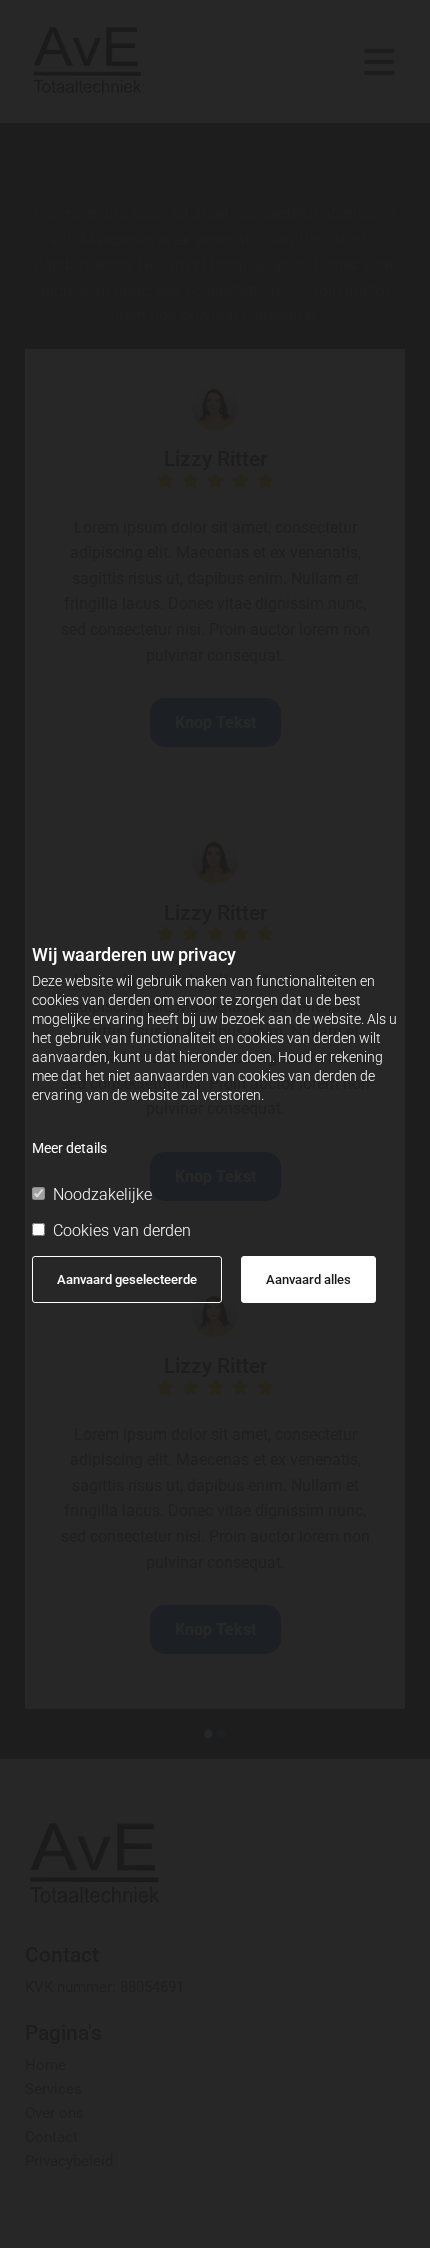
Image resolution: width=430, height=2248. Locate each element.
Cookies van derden (122, 1230)
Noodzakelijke (102, 1194)
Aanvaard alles (308, 1279)
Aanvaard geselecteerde (127, 1279)
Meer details (69, 1148)
